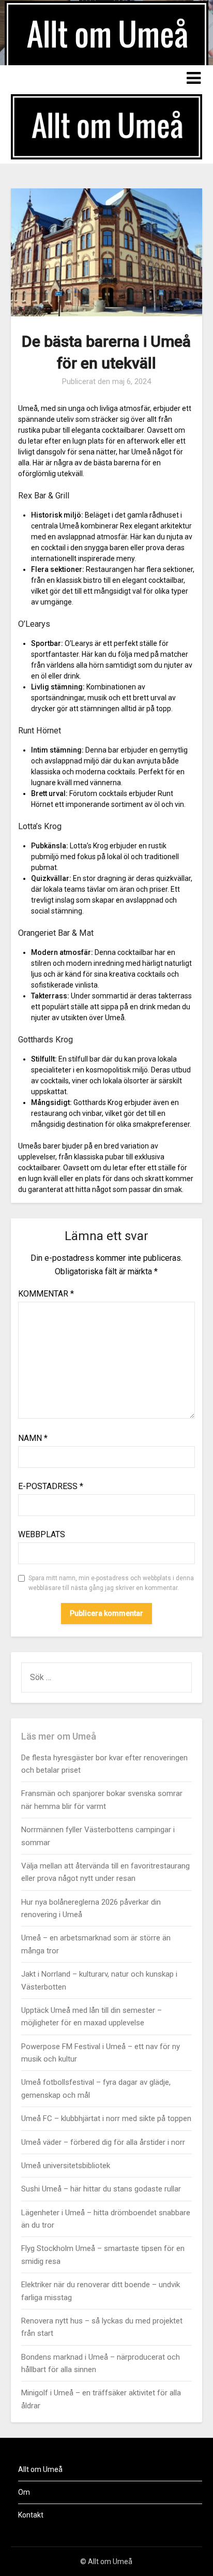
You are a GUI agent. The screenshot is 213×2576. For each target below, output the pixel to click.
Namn (33, 1438)
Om (24, 2492)
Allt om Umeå (40, 2469)
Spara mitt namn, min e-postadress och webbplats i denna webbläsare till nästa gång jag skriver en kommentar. (111, 1583)
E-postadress (51, 1486)
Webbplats (42, 1534)
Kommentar (46, 1294)
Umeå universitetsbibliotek (66, 2166)
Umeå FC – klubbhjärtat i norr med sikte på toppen (106, 2118)
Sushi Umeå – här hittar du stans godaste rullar (101, 2189)
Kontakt (31, 2515)
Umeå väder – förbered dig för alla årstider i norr (103, 2142)
